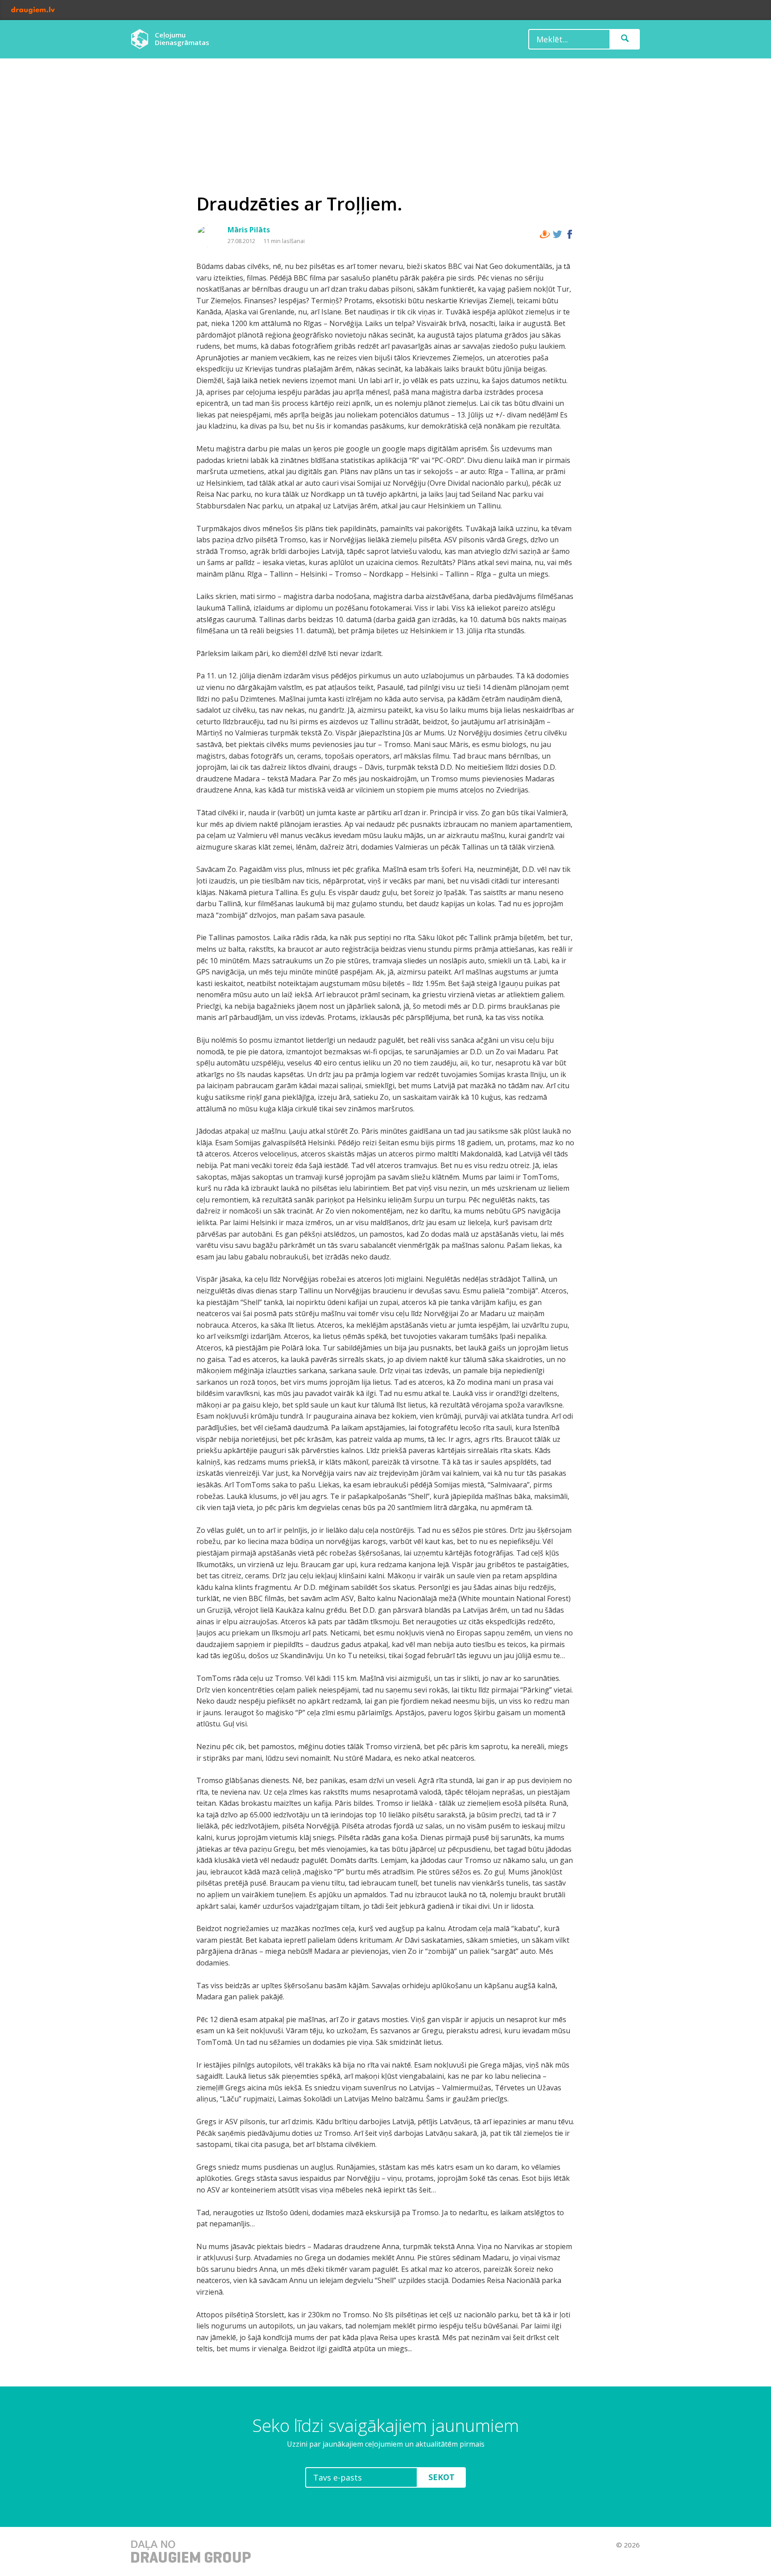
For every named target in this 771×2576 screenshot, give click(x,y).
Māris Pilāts (249, 230)
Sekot (441, 2477)
